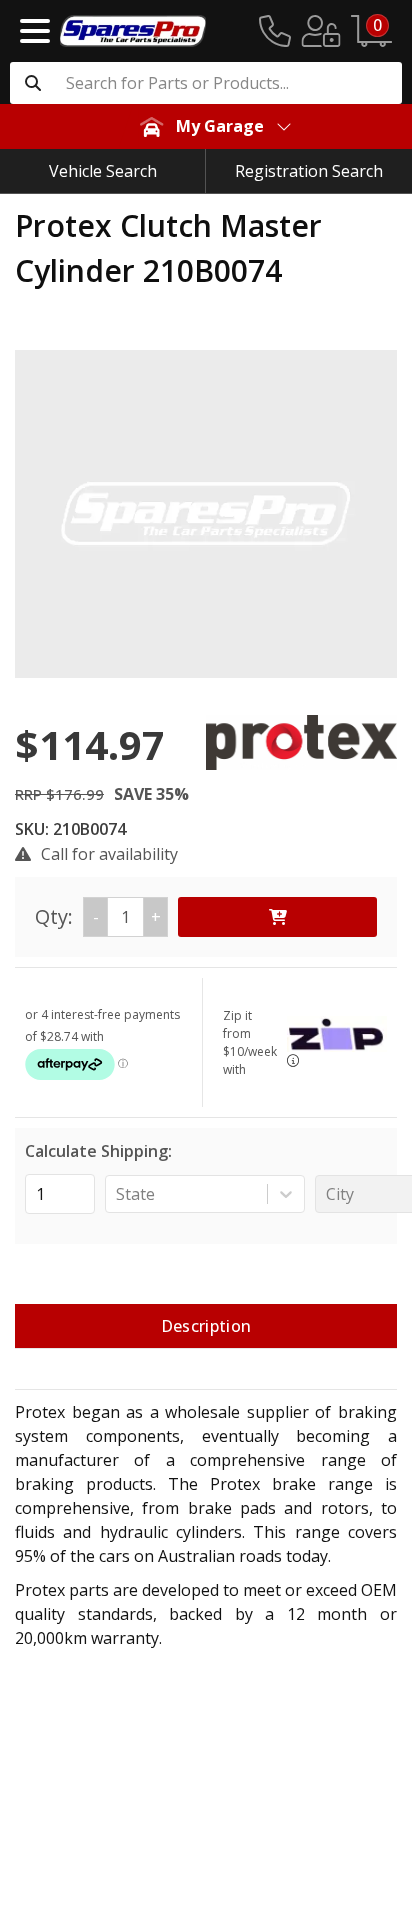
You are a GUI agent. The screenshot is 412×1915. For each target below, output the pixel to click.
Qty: (98, 916)
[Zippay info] (293, 1060)
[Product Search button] (33, 83)
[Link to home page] (133, 31)
